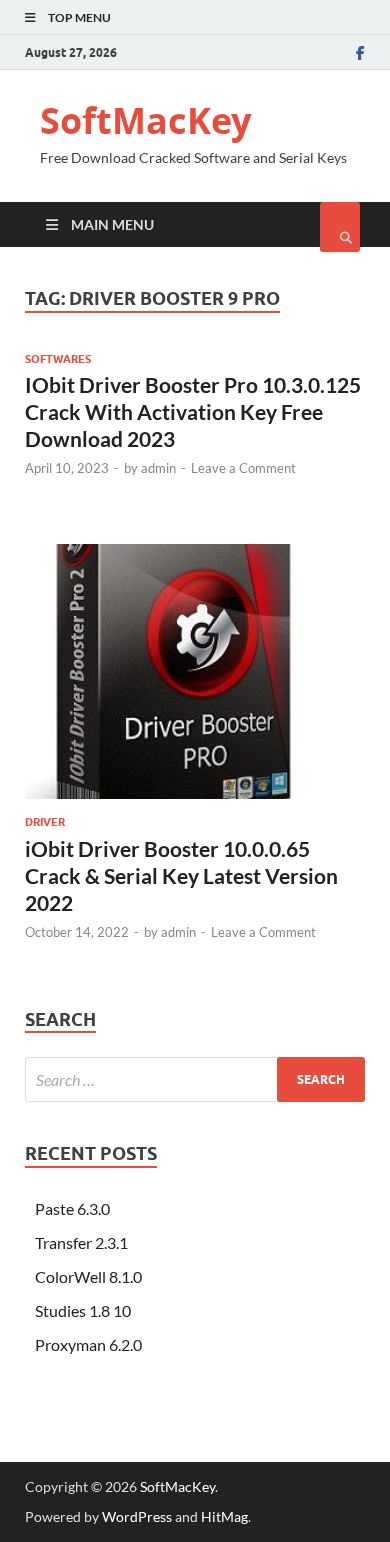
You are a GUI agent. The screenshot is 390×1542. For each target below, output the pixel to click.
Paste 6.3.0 (72, 1208)
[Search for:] (195, 1079)
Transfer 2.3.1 (81, 1242)
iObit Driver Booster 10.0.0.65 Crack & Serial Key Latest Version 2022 (181, 876)
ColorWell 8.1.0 (88, 1276)
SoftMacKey (145, 120)
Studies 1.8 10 (83, 1310)
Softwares (58, 359)
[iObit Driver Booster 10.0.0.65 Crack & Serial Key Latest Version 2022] (195, 679)
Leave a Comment (243, 468)
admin (158, 468)
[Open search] (340, 227)
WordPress (137, 1516)
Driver (45, 822)
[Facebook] (360, 53)
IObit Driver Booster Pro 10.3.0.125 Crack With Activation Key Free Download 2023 (193, 412)
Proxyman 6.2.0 (88, 1344)
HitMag (224, 1516)
